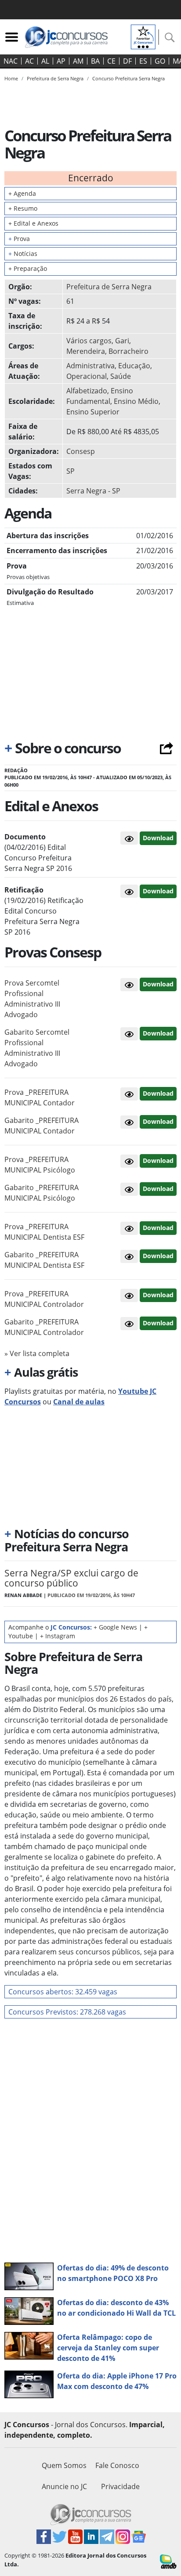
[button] (129, 838)
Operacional (87, 376)
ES (143, 61)
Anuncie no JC (64, 2486)
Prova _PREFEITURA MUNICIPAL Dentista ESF (44, 1232)
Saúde (121, 376)
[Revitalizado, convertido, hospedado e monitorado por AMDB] (168, 2561)
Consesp (81, 451)
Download (158, 838)
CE (111, 61)
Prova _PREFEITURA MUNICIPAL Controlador (44, 1299)
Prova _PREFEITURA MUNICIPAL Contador (40, 1097)
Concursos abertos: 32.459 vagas (63, 1992)
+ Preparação (28, 268)
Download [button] (158, 984)
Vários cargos (89, 341)
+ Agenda (22, 193)
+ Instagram (58, 1636)
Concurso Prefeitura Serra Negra (129, 78)
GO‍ (160, 61)
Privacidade (120, 2486)
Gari (122, 341)
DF (127, 61)
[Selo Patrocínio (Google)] (143, 36)
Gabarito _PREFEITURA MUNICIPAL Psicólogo (42, 1193)
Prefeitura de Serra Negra (109, 287)
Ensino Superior (93, 412)
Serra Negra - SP (93, 491)
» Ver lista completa (37, 1353)
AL (45, 61)
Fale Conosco (117, 2465)
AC (29, 61)
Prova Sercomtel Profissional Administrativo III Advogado (32, 999)
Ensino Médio (136, 401)
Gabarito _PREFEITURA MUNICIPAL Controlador (44, 1327)
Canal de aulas (79, 1402)
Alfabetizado (87, 391)
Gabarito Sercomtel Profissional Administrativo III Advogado (37, 1048)
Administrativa (90, 366)
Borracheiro (129, 351)
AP (61, 61)
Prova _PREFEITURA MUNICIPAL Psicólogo (40, 1165)
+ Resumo (23, 208)
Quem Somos (64, 2465)
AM (78, 61)
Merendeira (86, 351)
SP (71, 471)
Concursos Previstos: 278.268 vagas (67, 2012)
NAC (11, 61)
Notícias (23, 254)
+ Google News (115, 1627)
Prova (19, 239)
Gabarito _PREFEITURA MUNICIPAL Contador (42, 1126)
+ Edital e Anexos (33, 223)
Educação (134, 366)
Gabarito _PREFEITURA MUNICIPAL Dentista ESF (44, 1260)
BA (95, 61)
